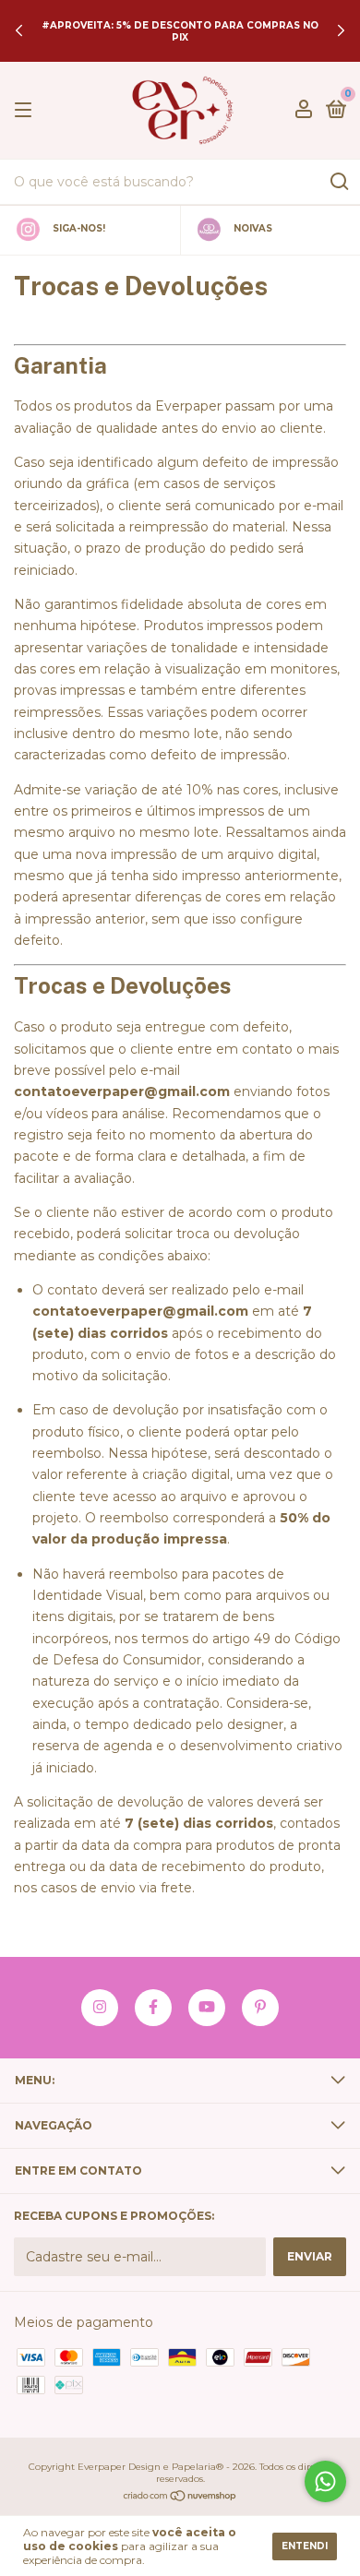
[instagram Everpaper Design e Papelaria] (100, 2008)
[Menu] (26, 110)
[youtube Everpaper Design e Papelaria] (207, 2008)
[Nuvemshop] (180, 2498)
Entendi (305, 2546)
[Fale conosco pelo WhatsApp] (325, 2481)
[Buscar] (338, 182)
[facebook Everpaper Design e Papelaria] (153, 2008)
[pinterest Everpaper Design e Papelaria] (260, 2008)
